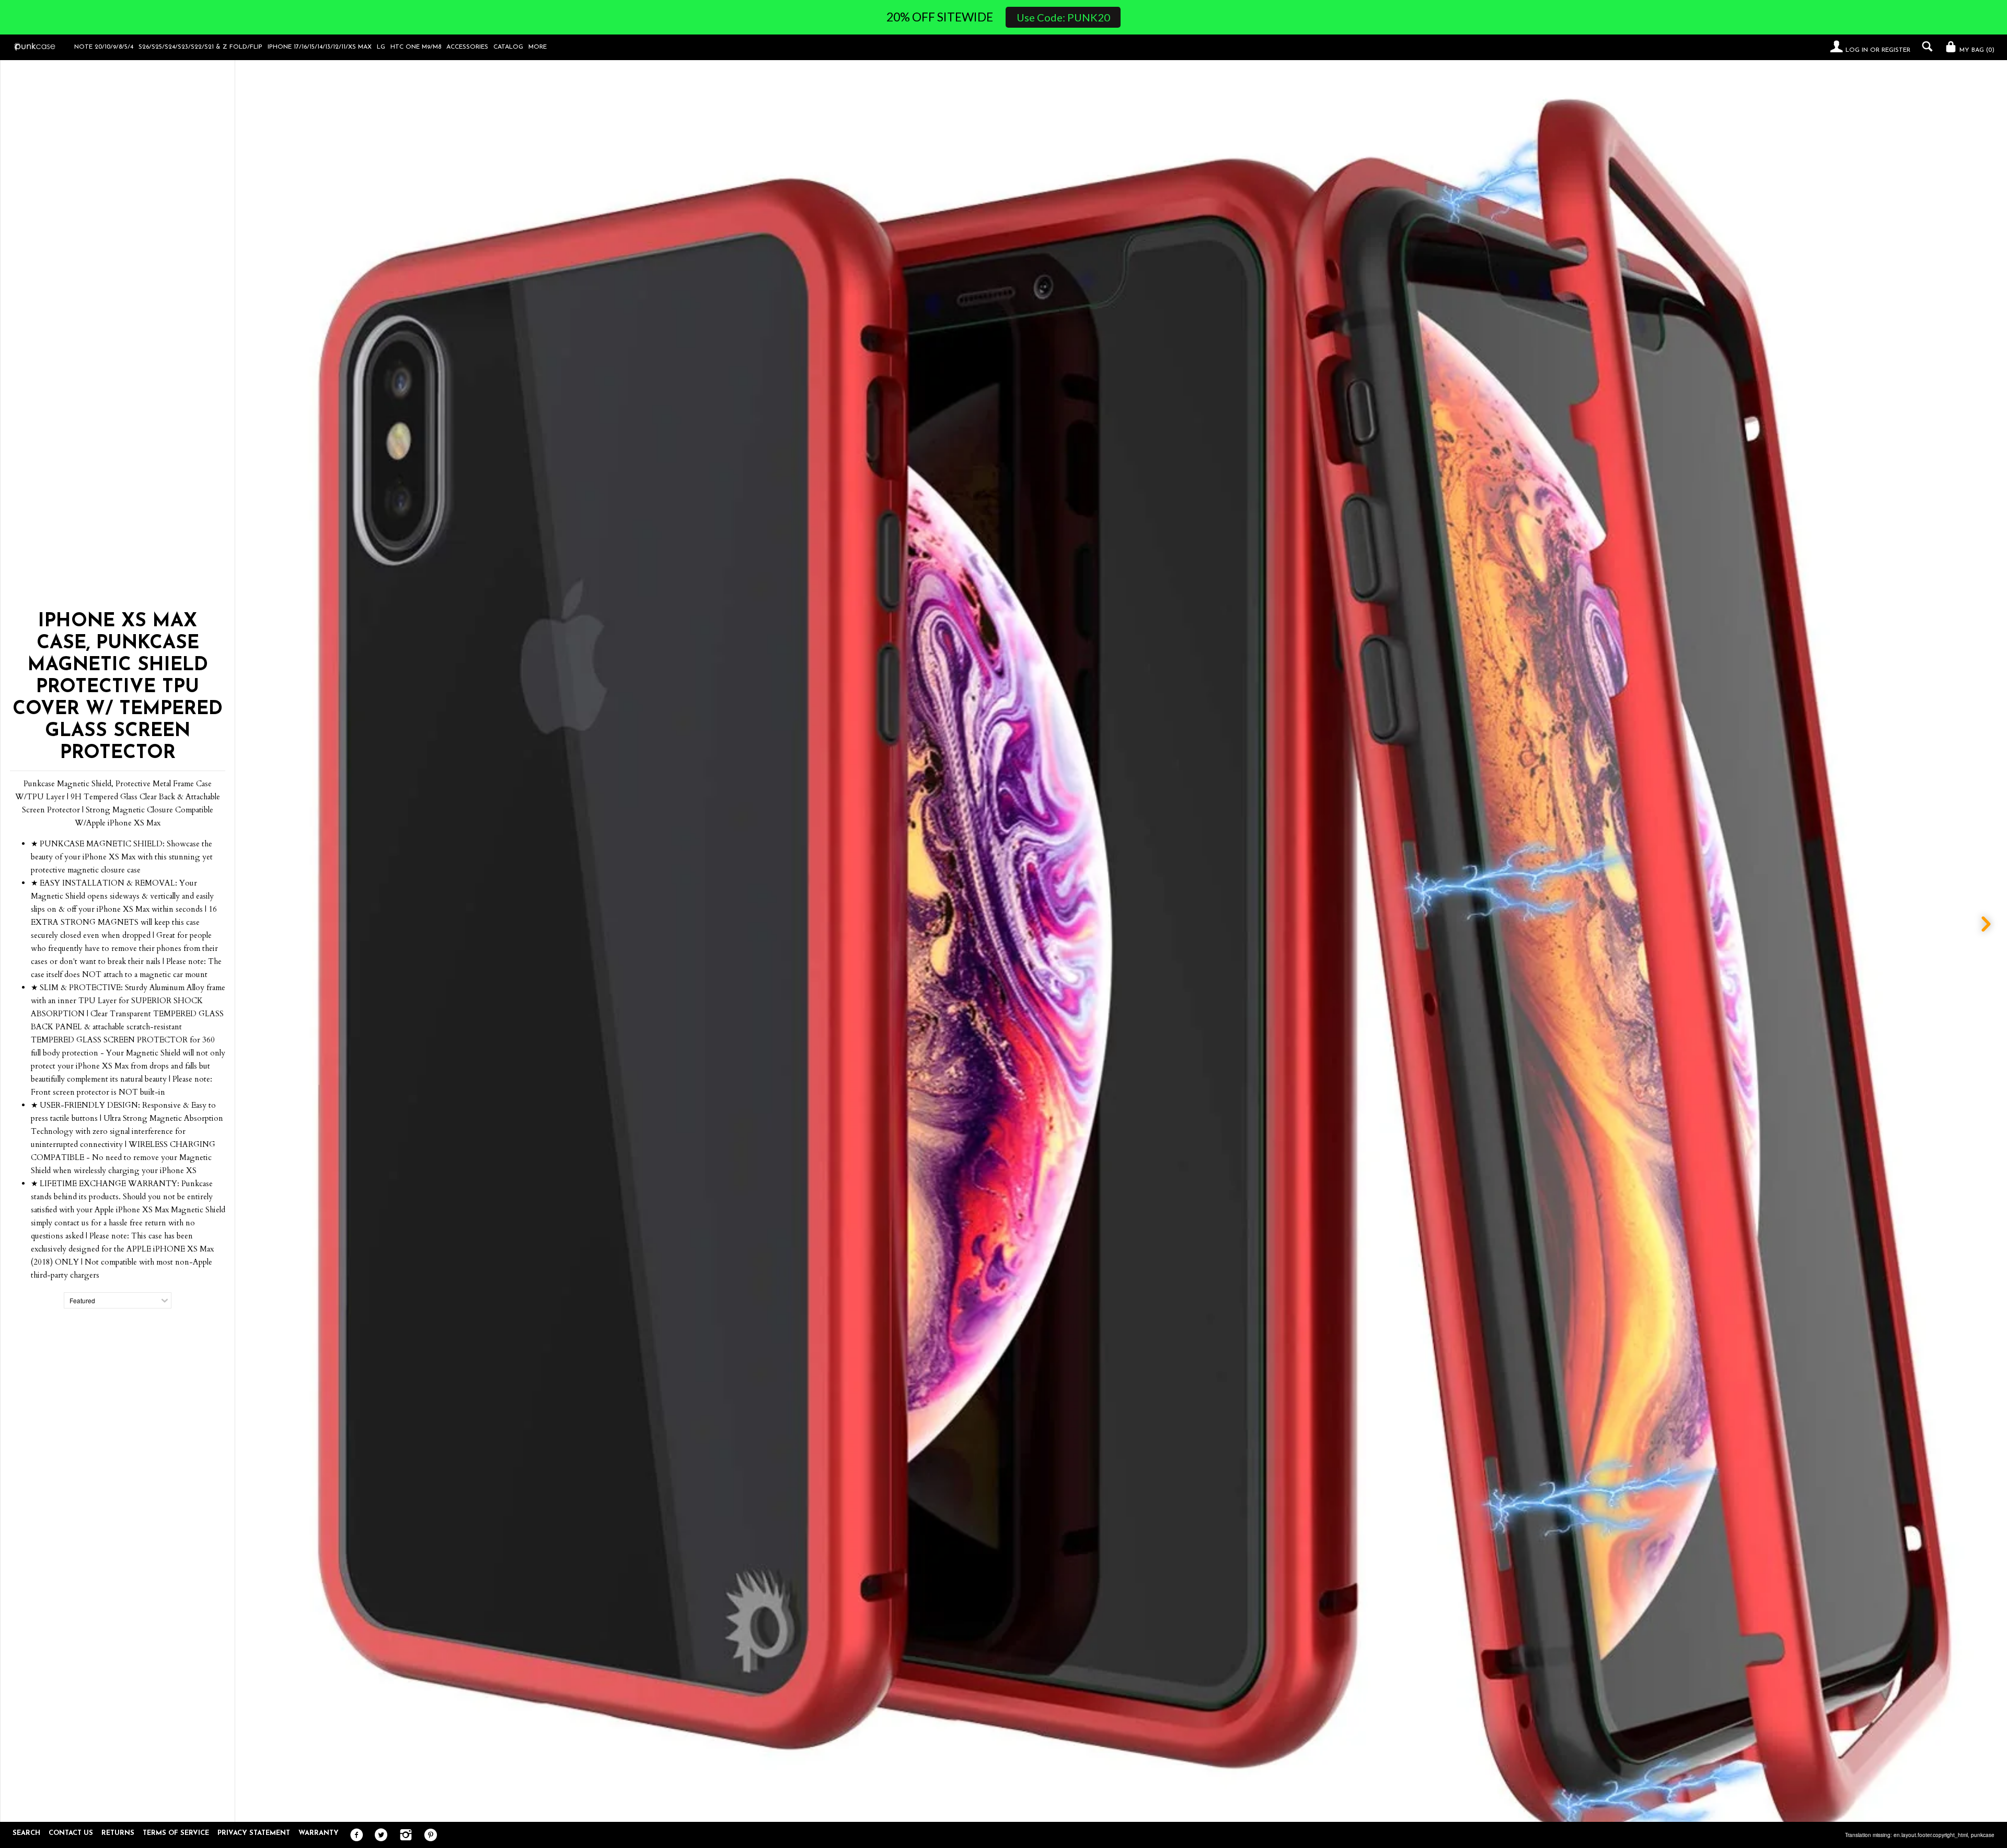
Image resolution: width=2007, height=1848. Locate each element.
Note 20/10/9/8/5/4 (104, 47)
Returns (118, 1833)
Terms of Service (176, 1833)
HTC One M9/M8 (416, 47)
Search (26, 1833)
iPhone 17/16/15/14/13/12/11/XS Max (320, 47)
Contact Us (71, 1833)
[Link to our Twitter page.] (379, 1835)
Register (1896, 50)
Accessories (467, 47)
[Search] (1925, 47)
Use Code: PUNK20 (1063, 17)
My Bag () (1976, 50)
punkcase (1983, 1835)
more (538, 47)
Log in (1857, 50)
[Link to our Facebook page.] (354, 1835)
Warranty (319, 1833)
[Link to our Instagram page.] (403, 1835)
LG (381, 47)
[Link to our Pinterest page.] (428, 1835)
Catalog (508, 47)
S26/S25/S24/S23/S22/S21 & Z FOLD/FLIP (200, 47)
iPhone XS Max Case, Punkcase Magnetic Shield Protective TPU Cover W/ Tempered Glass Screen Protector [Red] (1133, 1804)
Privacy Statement (254, 1833)
